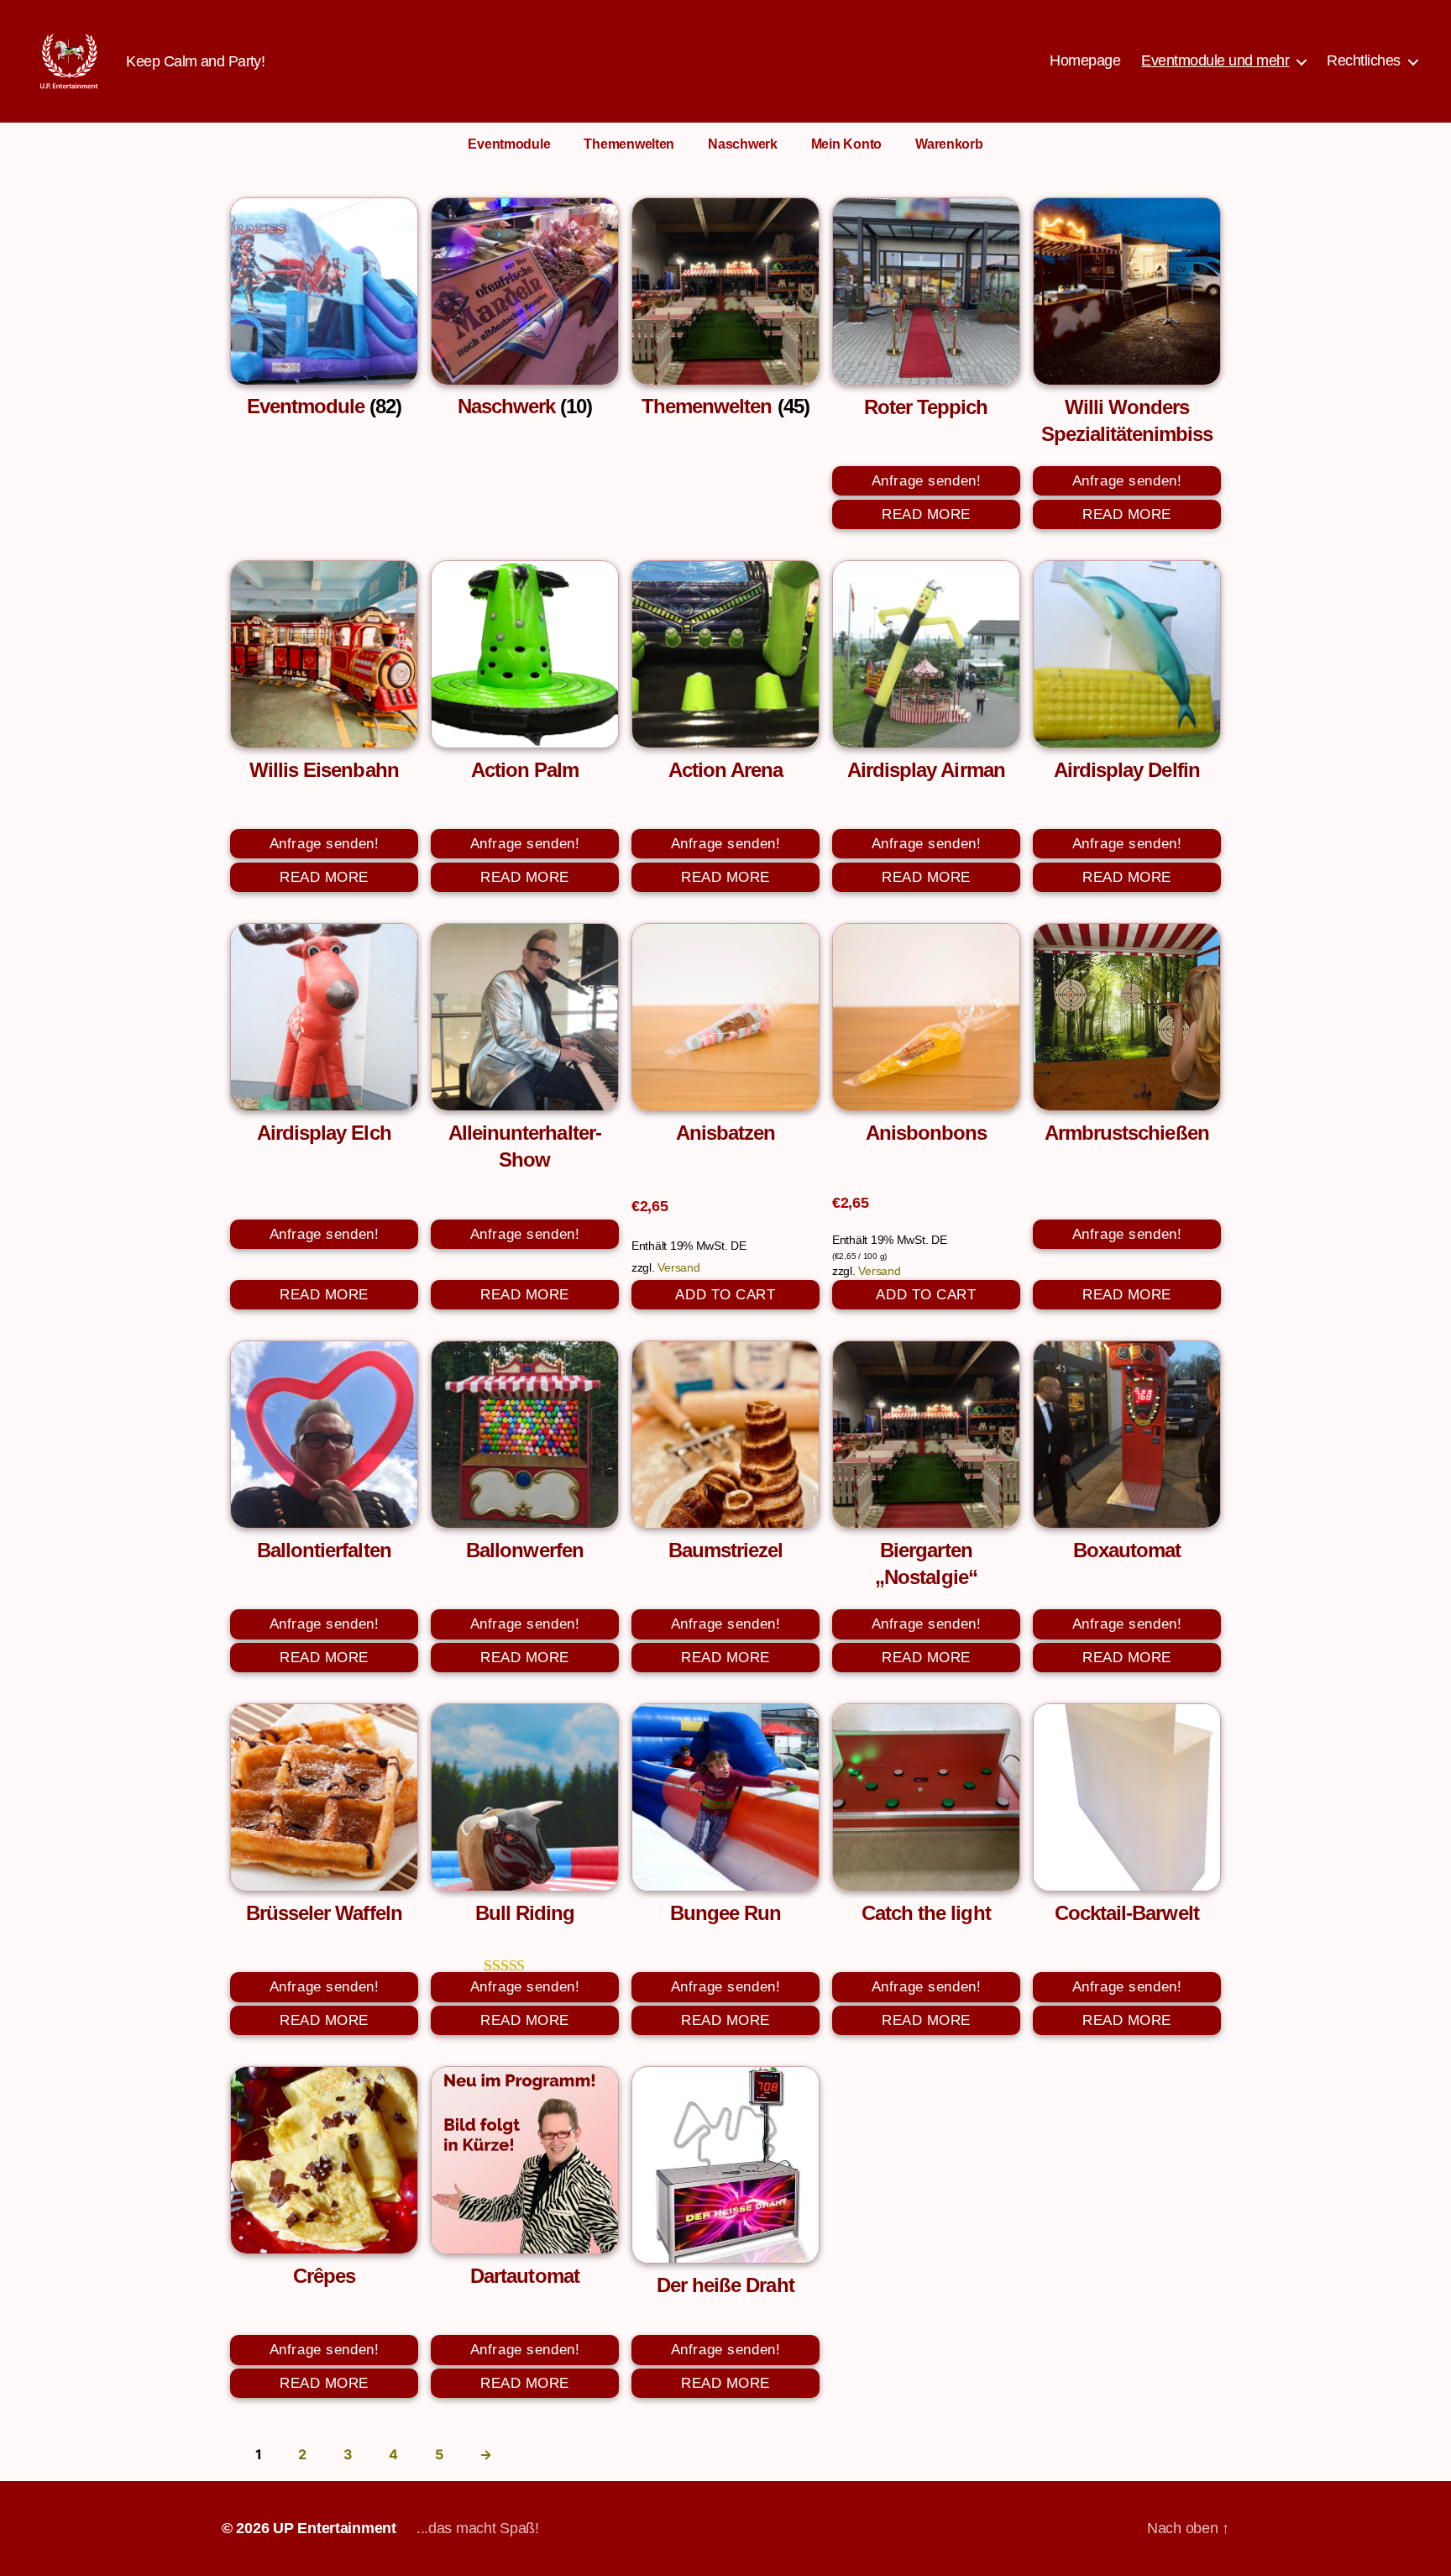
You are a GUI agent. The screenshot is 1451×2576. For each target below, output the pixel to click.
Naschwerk (743, 144)
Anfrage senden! (927, 481)
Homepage (1085, 60)
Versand (678, 1267)
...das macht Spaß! (478, 2528)
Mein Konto (846, 144)
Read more (926, 514)
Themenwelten (629, 144)
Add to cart (725, 1295)
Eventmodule (509, 144)
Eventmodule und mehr (1215, 60)
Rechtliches (1364, 60)
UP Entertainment (335, 2528)
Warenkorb (949, 144)
